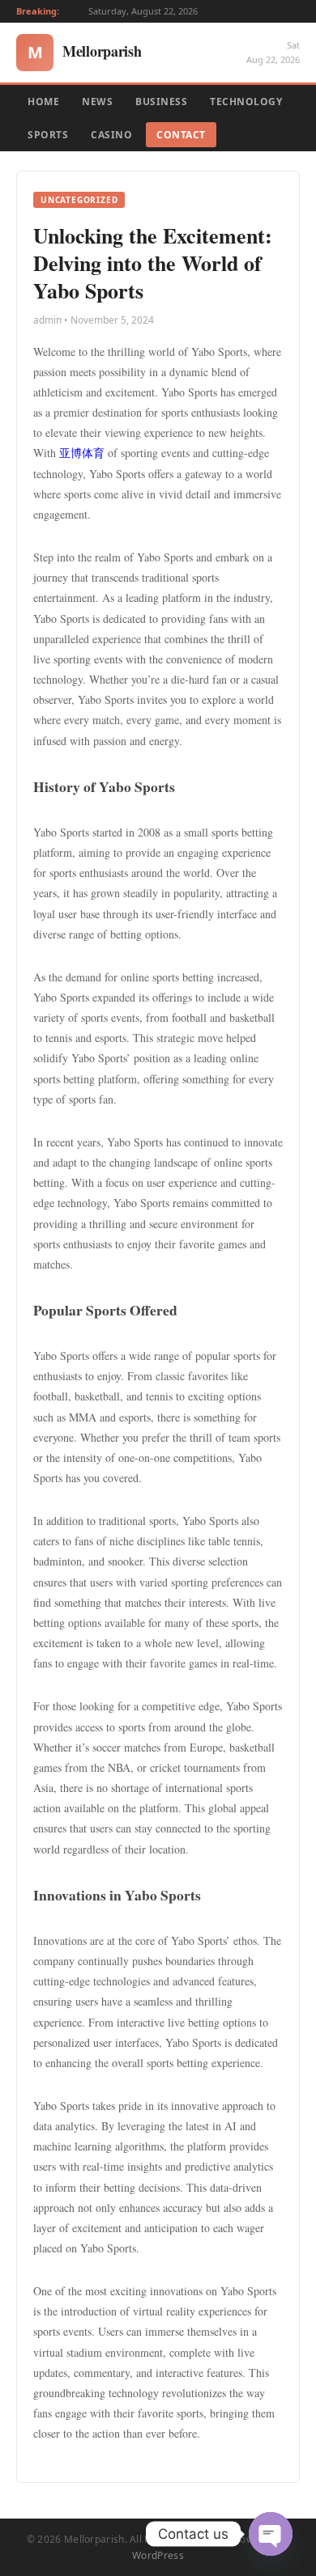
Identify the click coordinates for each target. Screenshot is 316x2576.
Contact (181, 135)
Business (161, 102)
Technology (246, 102)
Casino (111, 135)
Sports (48, 135)
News (97, 102)
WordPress (158, 2555)
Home (43, 102)
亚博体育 (82, 453)
